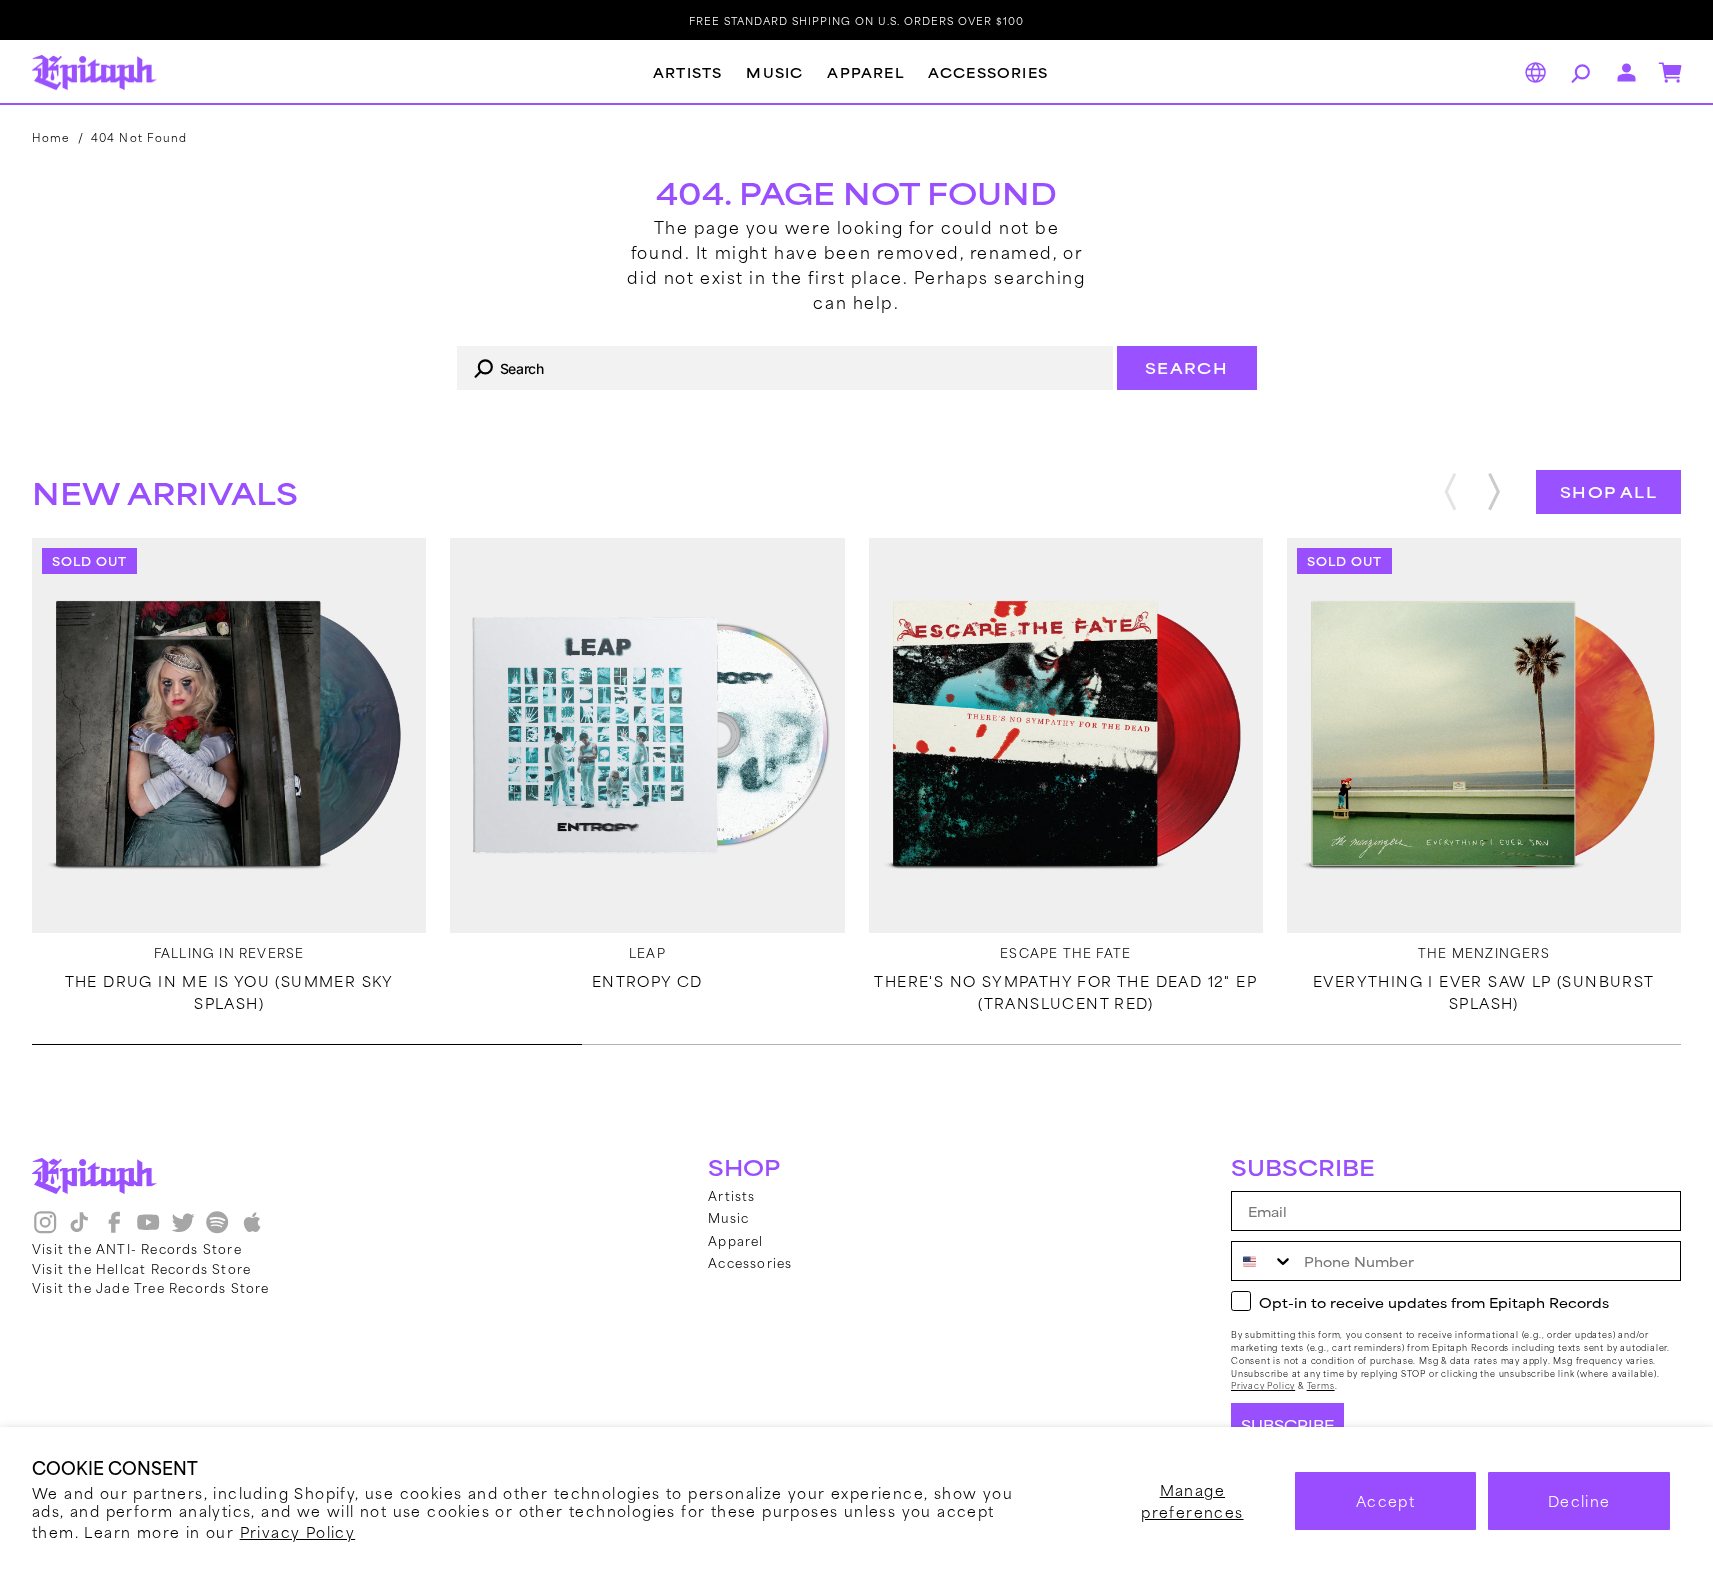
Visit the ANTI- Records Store (137, 1248)
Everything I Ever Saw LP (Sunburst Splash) (1484, 992)
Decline (1579, 1500)
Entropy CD (647, 981)
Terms (1321, 1385)
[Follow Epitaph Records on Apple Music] (252, 1229)
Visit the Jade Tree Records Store (151, 1287)
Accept (1385, 1500)
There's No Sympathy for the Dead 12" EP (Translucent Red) (1065, 992)
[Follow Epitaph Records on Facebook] (114, 1229)
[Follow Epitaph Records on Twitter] (183, 1229)
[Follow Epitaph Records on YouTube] (148, 1229)
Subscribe (1287, 1425)
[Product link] (229, 735)
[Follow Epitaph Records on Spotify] (217, 1229)
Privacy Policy (298, 1531)
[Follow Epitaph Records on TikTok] (79, 1229)
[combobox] (785, 368)
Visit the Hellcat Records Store (141, 1268)
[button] (1578, 73)
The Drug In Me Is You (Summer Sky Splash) (229, 992)
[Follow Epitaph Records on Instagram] (45, 1229)
